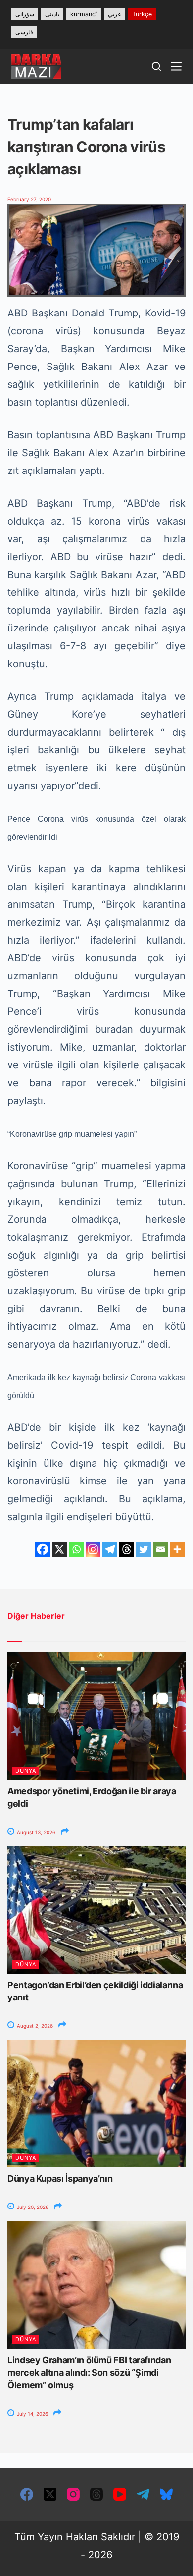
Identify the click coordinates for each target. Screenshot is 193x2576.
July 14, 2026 (32, 2414)
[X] (59, 1549)
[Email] (160, 1549)
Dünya (26, 1771)
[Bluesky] (166, 2494)
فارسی (24, 32)
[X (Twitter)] (50, 2494)
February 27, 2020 (29, 199)
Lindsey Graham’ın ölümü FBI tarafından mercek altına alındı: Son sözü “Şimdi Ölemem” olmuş (89, 2372)
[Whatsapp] (76, 1549)
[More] (177, 1549)
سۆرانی (25, 14)
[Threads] (127, 1549)
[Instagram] (93, 1549)
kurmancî (84, 14)
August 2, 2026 (34, 2026)
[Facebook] (43, 1549)
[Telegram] (110, 1549)
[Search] (156, 66)
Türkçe (142, 14)
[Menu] (176, 66)
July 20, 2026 (32, 2207)
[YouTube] (120, 2494)
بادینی (52, 14)
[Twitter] (144, 1549)
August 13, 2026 (35, 1832)
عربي (115, 14)
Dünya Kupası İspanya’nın (60, 2179)
